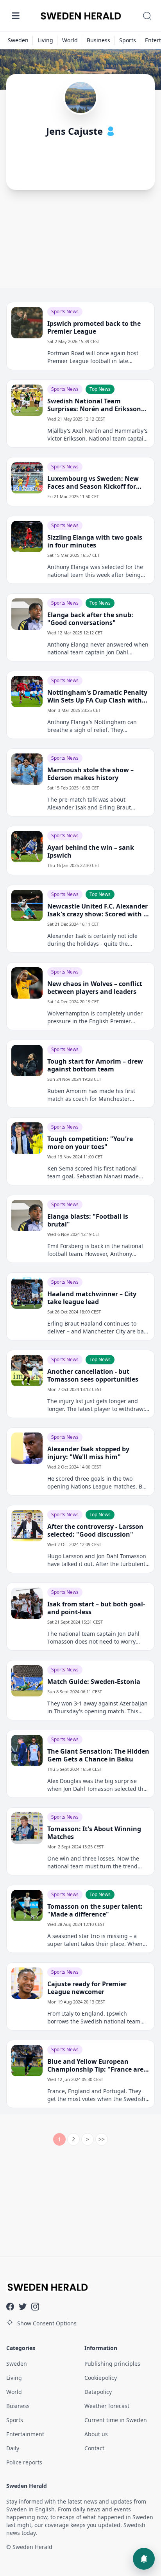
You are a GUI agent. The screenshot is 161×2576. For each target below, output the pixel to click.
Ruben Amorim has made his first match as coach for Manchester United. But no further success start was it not (94, 1095)
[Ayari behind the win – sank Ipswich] (27, 847)
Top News (100, 389)
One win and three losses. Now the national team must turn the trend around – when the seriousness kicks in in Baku (96, 1862)
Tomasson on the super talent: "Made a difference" (95, 1910)
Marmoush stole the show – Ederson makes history (90, 774)
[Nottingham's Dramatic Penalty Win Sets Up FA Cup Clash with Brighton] (27, 692)
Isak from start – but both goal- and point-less (96, 1608)
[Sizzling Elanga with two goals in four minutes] (27, 537)
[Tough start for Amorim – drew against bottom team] (27, 1060)
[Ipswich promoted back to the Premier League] (27, 323)
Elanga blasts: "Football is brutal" (88, 1220)
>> (102, 2139)
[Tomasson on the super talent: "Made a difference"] (27, 1906)
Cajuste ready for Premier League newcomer (87, 1988)
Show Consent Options (47, 2323)
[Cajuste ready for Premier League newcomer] (27, 1983)
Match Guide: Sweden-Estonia (94, 1682)
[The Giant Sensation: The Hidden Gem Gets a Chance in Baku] (27, 1750)
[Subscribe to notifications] (144, 2559)
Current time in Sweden (116, 2420)
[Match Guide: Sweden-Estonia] (27, 1681)
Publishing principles (112, 2364)
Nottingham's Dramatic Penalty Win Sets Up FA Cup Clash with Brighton (97, 696)
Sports (128, 40)
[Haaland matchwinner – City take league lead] (27, 1293)
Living (45, 40)
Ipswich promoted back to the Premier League (94, 327)
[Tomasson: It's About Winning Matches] (27, 1828)
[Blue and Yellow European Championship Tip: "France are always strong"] (27, 2061)
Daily (13, 2448)
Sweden (18, 40)
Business (98, 40)
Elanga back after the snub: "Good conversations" (90, 619)
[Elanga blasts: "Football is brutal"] (27, 1216)
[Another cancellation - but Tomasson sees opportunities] (27, 1371)
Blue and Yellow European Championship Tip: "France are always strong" (95, 2065)
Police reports (24, 2462)
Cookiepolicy (101, 2378)
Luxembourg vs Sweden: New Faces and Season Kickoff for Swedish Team (93, 482)
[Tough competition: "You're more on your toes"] (27, 1138)
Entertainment (25, 2434)
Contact (94, 2448)
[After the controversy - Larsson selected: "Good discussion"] (27, 1526)
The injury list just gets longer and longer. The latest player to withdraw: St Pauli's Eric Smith (96, 1405)
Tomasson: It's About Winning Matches (94, 1833)
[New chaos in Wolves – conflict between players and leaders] (27, 983)
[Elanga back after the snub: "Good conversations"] (27, 614)
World (70, 40)
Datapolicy (98, 2392)
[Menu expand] (16, 16)
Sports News (65, 312)
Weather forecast (107, 2406)
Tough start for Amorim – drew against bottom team (95, 1065)
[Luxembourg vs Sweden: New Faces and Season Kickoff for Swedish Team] (27, 478)
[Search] (147, 16)
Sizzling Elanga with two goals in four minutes (95, 541)
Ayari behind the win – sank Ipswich (91, 851)
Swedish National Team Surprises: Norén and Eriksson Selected (94, 405)
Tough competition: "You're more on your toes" (90, 1143)
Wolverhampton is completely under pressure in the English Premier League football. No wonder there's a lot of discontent (96, 1017)
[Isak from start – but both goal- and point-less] (27, 1603)
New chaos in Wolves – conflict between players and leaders (95, 988)
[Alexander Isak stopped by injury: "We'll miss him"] (27, 1448)
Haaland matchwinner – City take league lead (92, 1298)
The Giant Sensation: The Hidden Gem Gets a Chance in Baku (98, 1755)
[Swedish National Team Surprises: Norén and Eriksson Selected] (27, 400)
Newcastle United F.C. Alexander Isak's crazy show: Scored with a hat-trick (97, 910)
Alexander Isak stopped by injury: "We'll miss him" (88, 1453)
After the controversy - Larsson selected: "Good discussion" (95, 1530)
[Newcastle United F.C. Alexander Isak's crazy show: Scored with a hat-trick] (27, 905)
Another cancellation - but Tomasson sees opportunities (93, 1375)
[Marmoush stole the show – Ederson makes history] (27, 769)
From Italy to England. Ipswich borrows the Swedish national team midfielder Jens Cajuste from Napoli (94, 2018)
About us (96, 2434)
